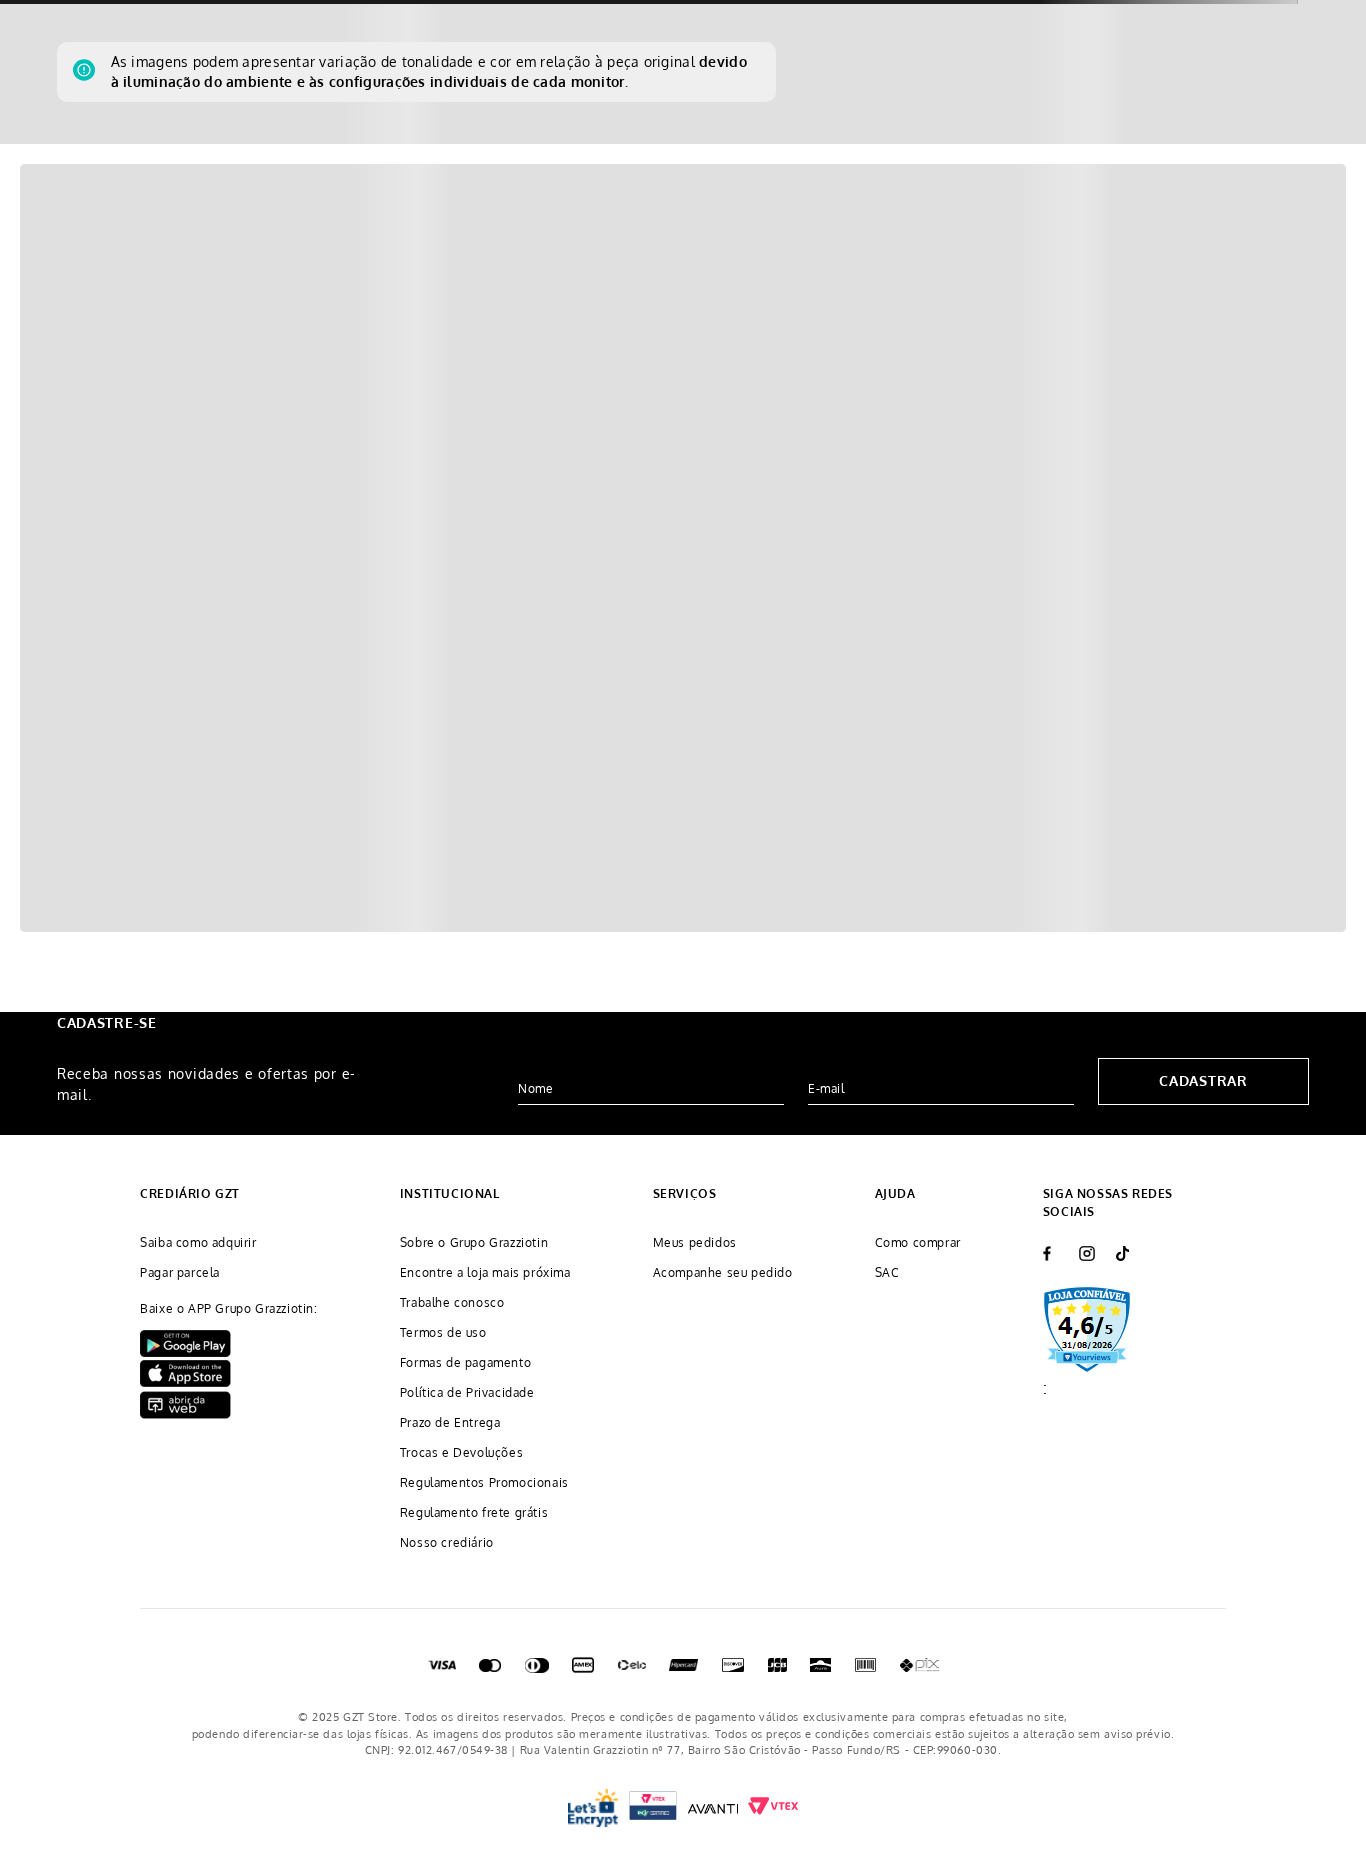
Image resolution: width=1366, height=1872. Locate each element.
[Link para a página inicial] (76, 215)
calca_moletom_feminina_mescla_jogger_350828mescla (300, 214)
